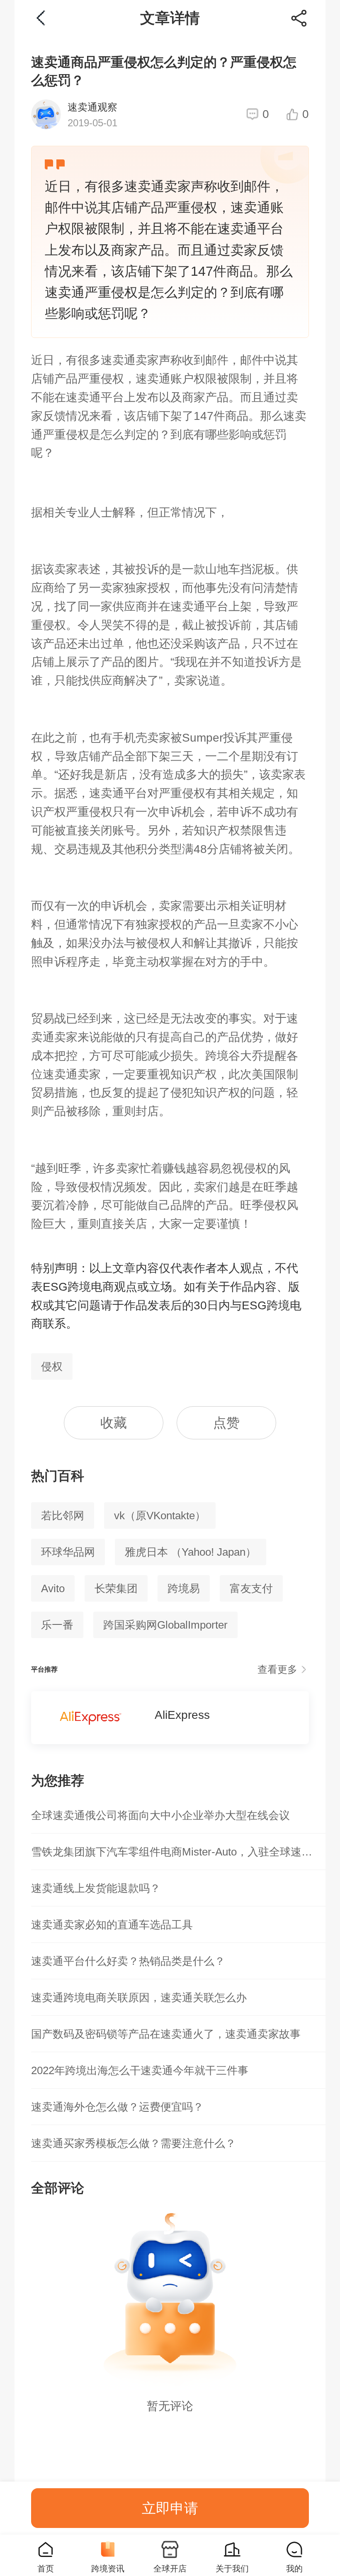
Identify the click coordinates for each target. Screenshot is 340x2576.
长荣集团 (116, 1588)
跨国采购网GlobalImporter (165, 1625)
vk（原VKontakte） (160, 1516)
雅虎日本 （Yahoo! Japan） (191, 1552)
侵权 (52, 1366)
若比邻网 (63, 1516)
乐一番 (57, 1625)
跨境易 (184, 1588)
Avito (53, 1588)
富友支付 (251, 1588)
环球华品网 (68, 1552)
